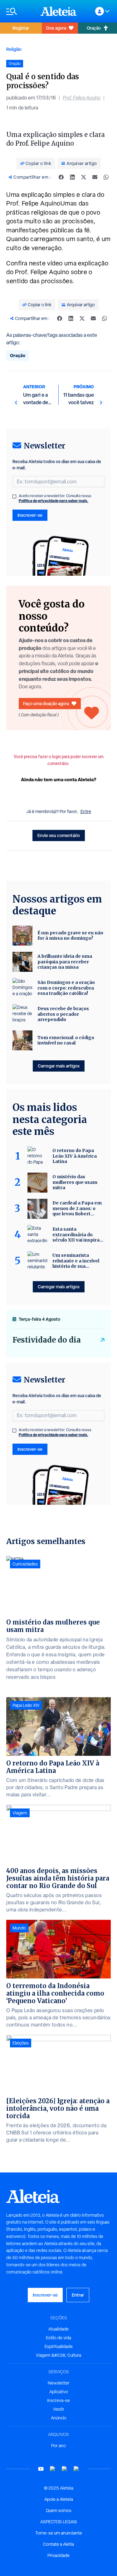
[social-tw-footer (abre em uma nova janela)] (65, 2469)
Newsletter (59, 2383)
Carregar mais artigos (59, 1066)
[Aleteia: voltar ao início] (59, 11)
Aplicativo (59, 2392)
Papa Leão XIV (26, 1705)
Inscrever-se (30, 515)
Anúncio (59, 2418)
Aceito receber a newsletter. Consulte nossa (55, 498)
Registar (21, 28)
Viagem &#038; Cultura (58, 2355)
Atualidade (58, 2329)
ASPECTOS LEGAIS (59, 2522)
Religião (14, 49)
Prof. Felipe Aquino (82, 98)
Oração (18, 355)
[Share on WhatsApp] (106, 177)
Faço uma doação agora (46, 703)
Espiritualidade (59, 2346)
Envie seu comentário (59, 835)
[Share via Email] (95, 177)
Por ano (58, 2446)
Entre (86, 811)
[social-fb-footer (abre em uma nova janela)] (53, 2469)
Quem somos (59, 2511)
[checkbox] (14, 496)
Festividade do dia (47, 1340)
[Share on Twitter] (84, 177)
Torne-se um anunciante (59, 2533)
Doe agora (56, 28)
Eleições (21, 2043)
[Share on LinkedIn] (72, 177)
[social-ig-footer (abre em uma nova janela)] (76, 2469)
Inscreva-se (58, 2400)
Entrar (78, 2295)
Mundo (19, 1928)
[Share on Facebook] (61, 177)
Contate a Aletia (58, 2544)
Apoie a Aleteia (59, 2499)
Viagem (20, 1813)
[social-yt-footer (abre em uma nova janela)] (41, 2469)
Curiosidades (25, 1564)
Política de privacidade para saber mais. (54, 501)
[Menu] (20, 11)
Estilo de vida (58, 2338)
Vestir (59, 2409)
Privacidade (58, 2555)
